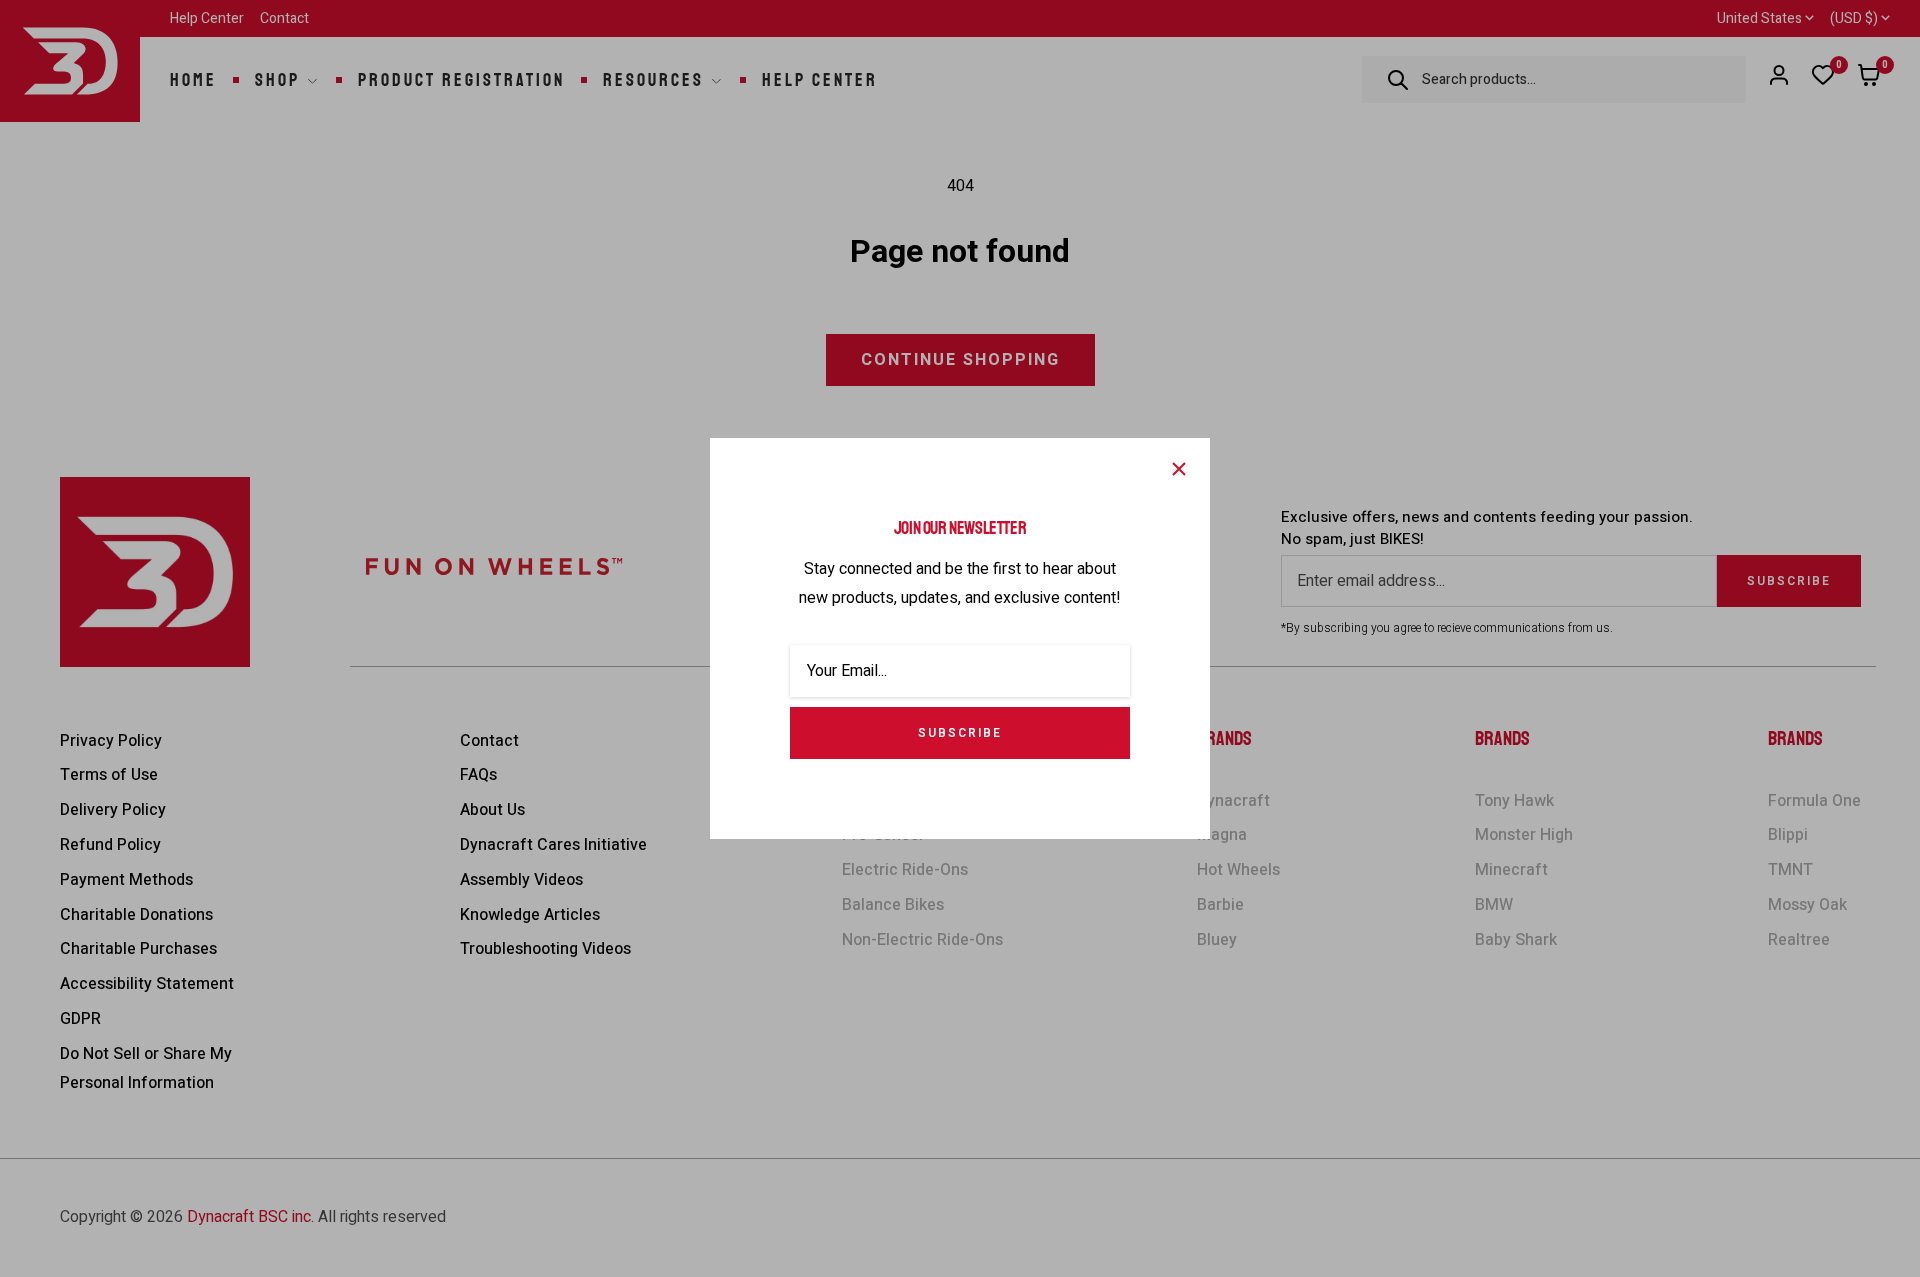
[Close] (1179, 469)
